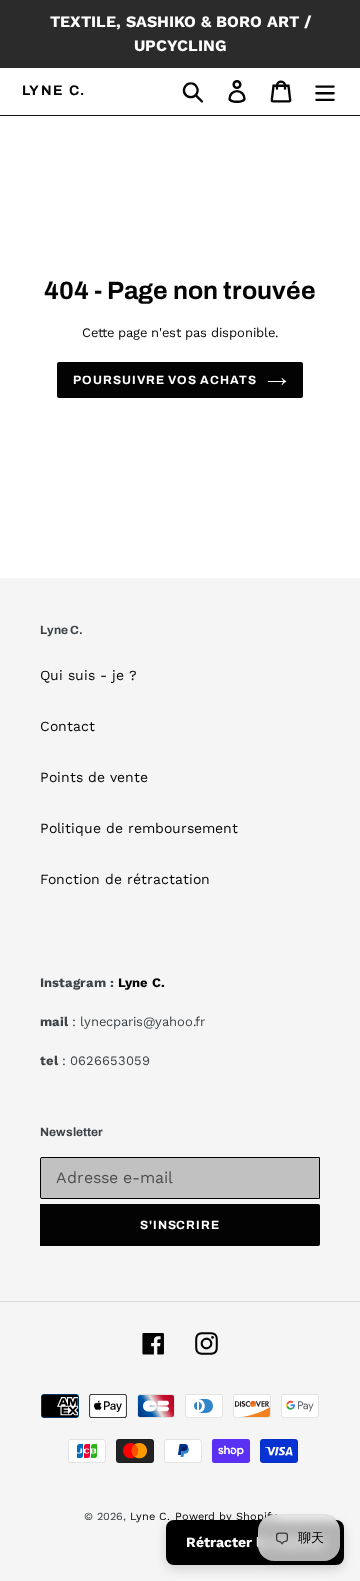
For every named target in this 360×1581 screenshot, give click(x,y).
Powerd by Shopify (226, 1516)
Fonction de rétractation (125, 879)
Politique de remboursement (139, 828)
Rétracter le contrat (255, 1542)
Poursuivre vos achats (164, 380)
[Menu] (325, 91)
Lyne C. (54, 90)
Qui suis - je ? (88, 675)
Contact (67, 726)
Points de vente (94, 777)
